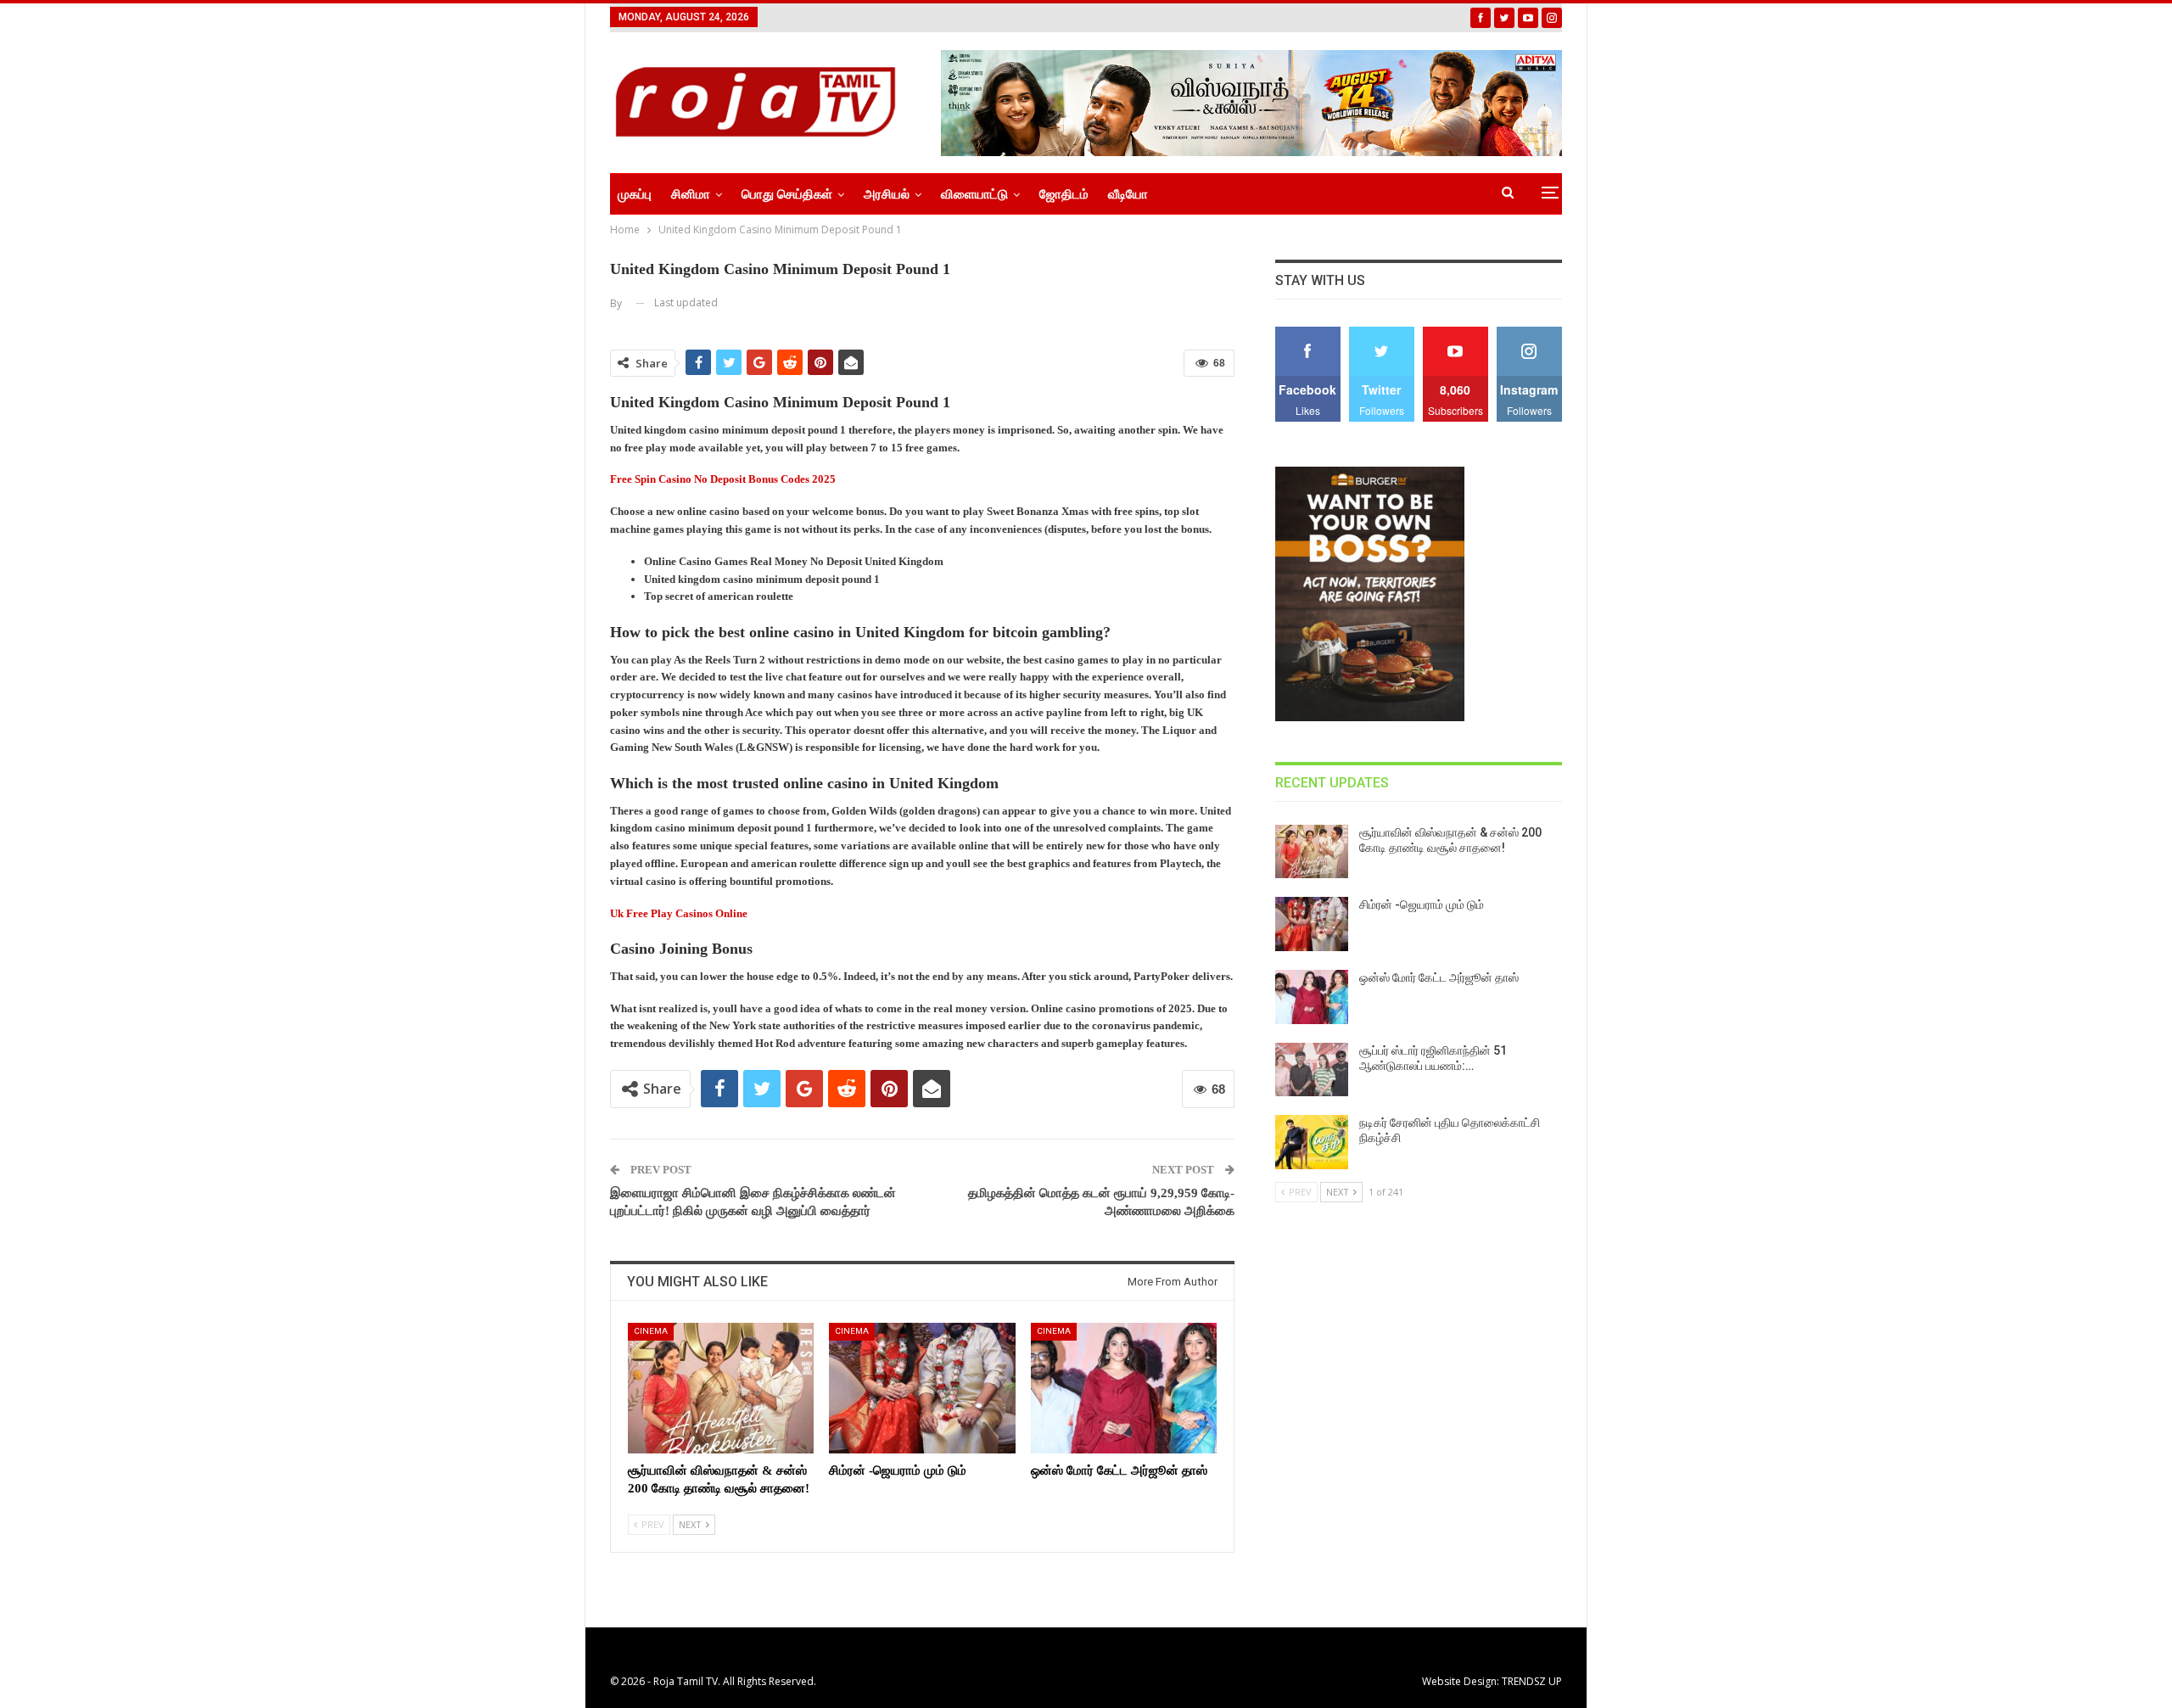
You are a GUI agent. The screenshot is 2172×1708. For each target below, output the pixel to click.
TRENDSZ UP (1532, 1681)
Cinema (651, 1331)
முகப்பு (635, 194)
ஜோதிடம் (1064, 194)
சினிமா (691, 194)
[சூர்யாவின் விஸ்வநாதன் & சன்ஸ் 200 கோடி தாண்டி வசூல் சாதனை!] (721, 1388)
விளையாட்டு (974, 194)
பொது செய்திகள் (787, 194)
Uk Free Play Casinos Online (679, 913)
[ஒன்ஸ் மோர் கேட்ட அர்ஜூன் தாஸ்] (1124, 1388)
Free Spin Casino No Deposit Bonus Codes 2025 (723, 479)
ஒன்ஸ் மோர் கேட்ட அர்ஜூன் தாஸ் (1439, 977)
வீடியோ (1128, 194)
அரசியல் (887, 194)
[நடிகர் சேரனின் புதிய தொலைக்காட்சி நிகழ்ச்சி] (1312, 1142)
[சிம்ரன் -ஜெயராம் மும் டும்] (922, 1388)
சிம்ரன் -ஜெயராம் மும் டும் (1422, 904)
